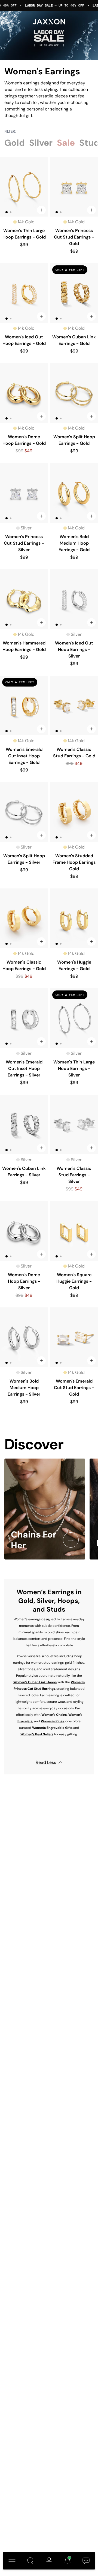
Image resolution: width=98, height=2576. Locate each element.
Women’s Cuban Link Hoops (35, 1682)
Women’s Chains (54, 1715)
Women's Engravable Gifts (52, 1728)
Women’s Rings (52, 1721)
